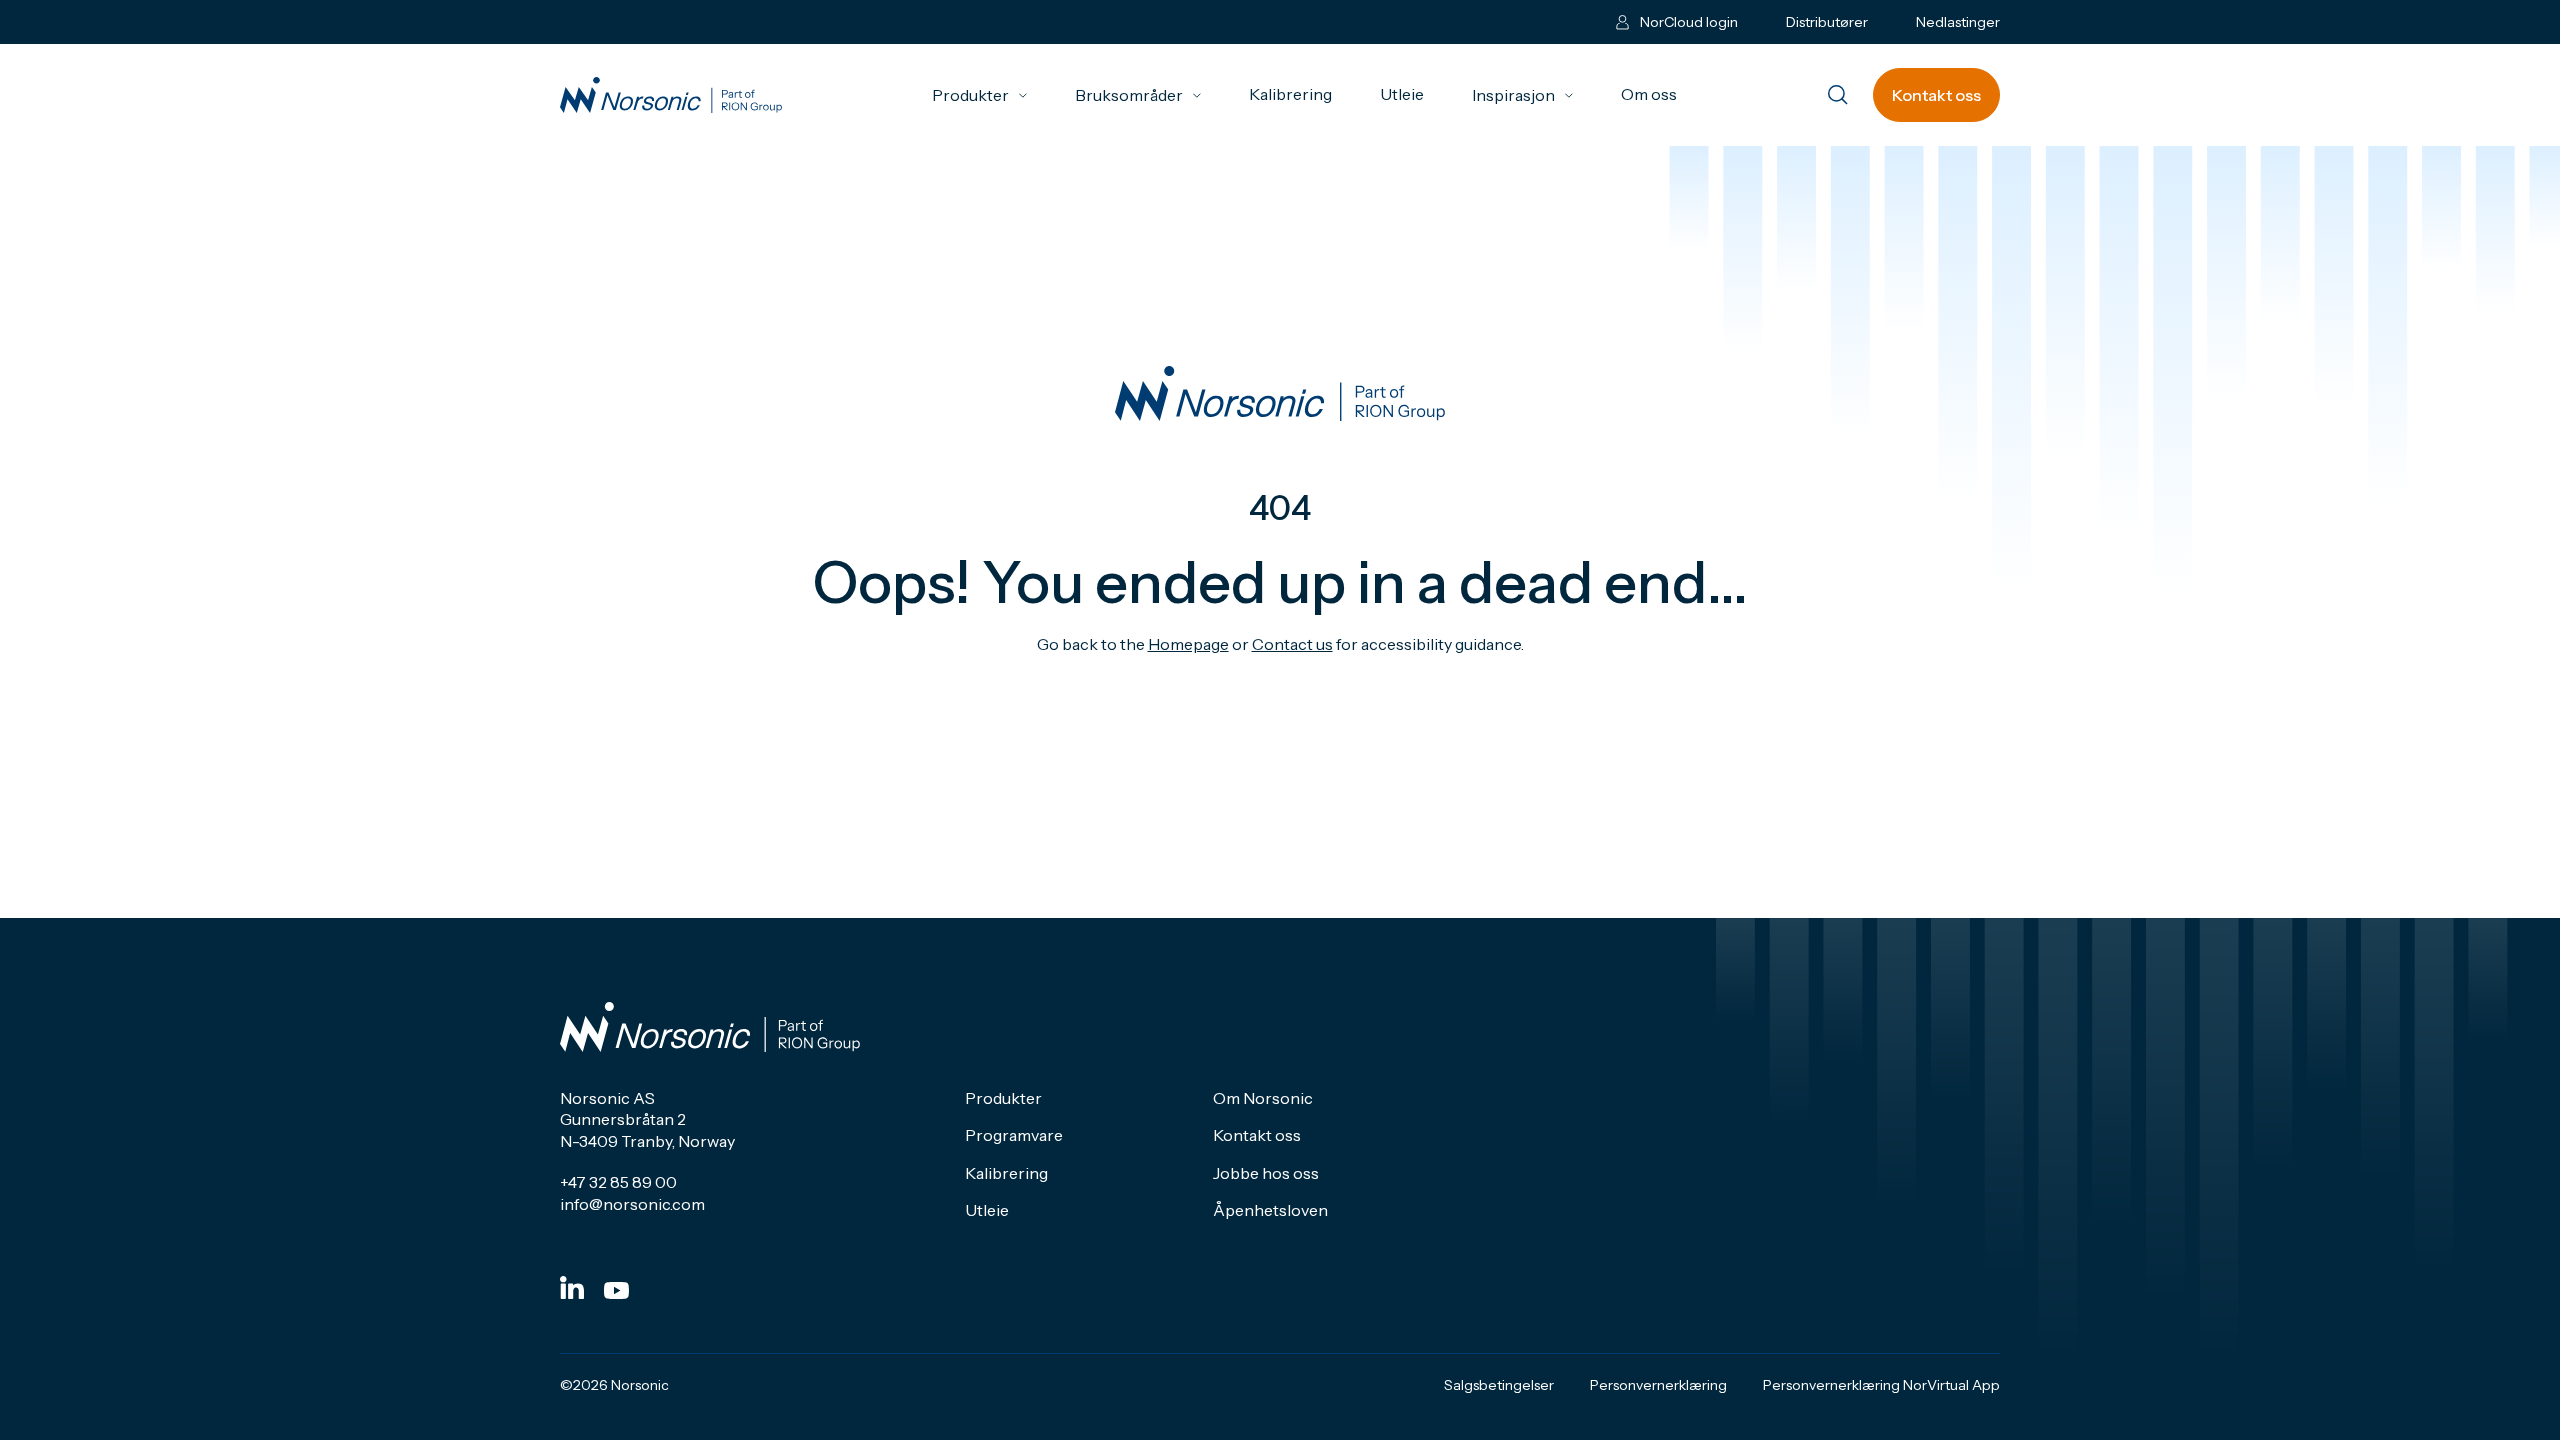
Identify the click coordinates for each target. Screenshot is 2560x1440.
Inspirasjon (1522, 95)
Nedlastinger (1958, 22)
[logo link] (671, 95)
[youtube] (616, 1290)
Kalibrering (1290, 94)
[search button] (1838, 96)
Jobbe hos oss (1266, 1173)
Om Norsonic (1263, 1098)
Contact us (1292, 644)
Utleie (1402, 94)
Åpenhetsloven (1270, 1210)
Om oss (1649, 94)
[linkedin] (572, 1287)
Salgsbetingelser (1499, 1385)
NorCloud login (1689, 22)
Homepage (1188, 644)
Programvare (1014, 1135)
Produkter (979, 95)
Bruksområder (1138, 95)
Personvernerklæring (1658, 1385)
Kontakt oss (1936, 95)
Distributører (1827, 22)
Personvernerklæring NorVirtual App (1881, 1385)
